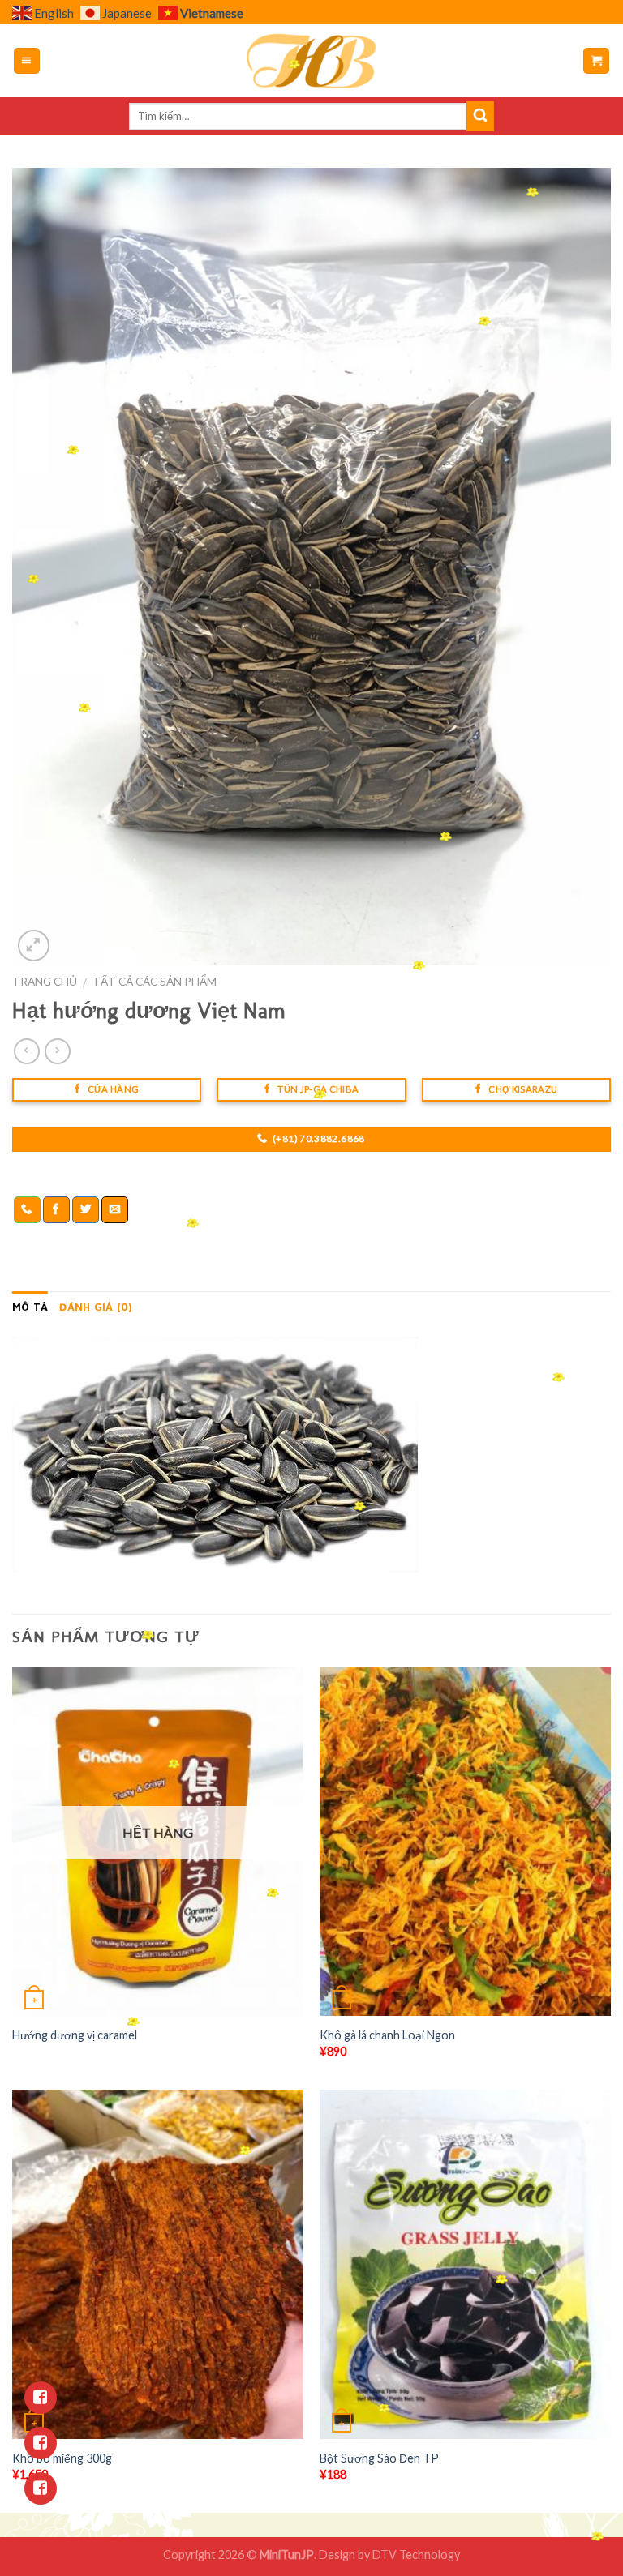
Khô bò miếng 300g (62, 2458)
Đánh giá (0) (96, 1307)
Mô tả (30, 1307)
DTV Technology (416, 2555)
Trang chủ (45, 982)
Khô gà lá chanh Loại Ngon (387, 2035)
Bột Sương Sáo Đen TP (379, 2458)
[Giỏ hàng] (596, 61)
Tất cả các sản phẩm (155, 982)
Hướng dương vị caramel (75, 2035)
